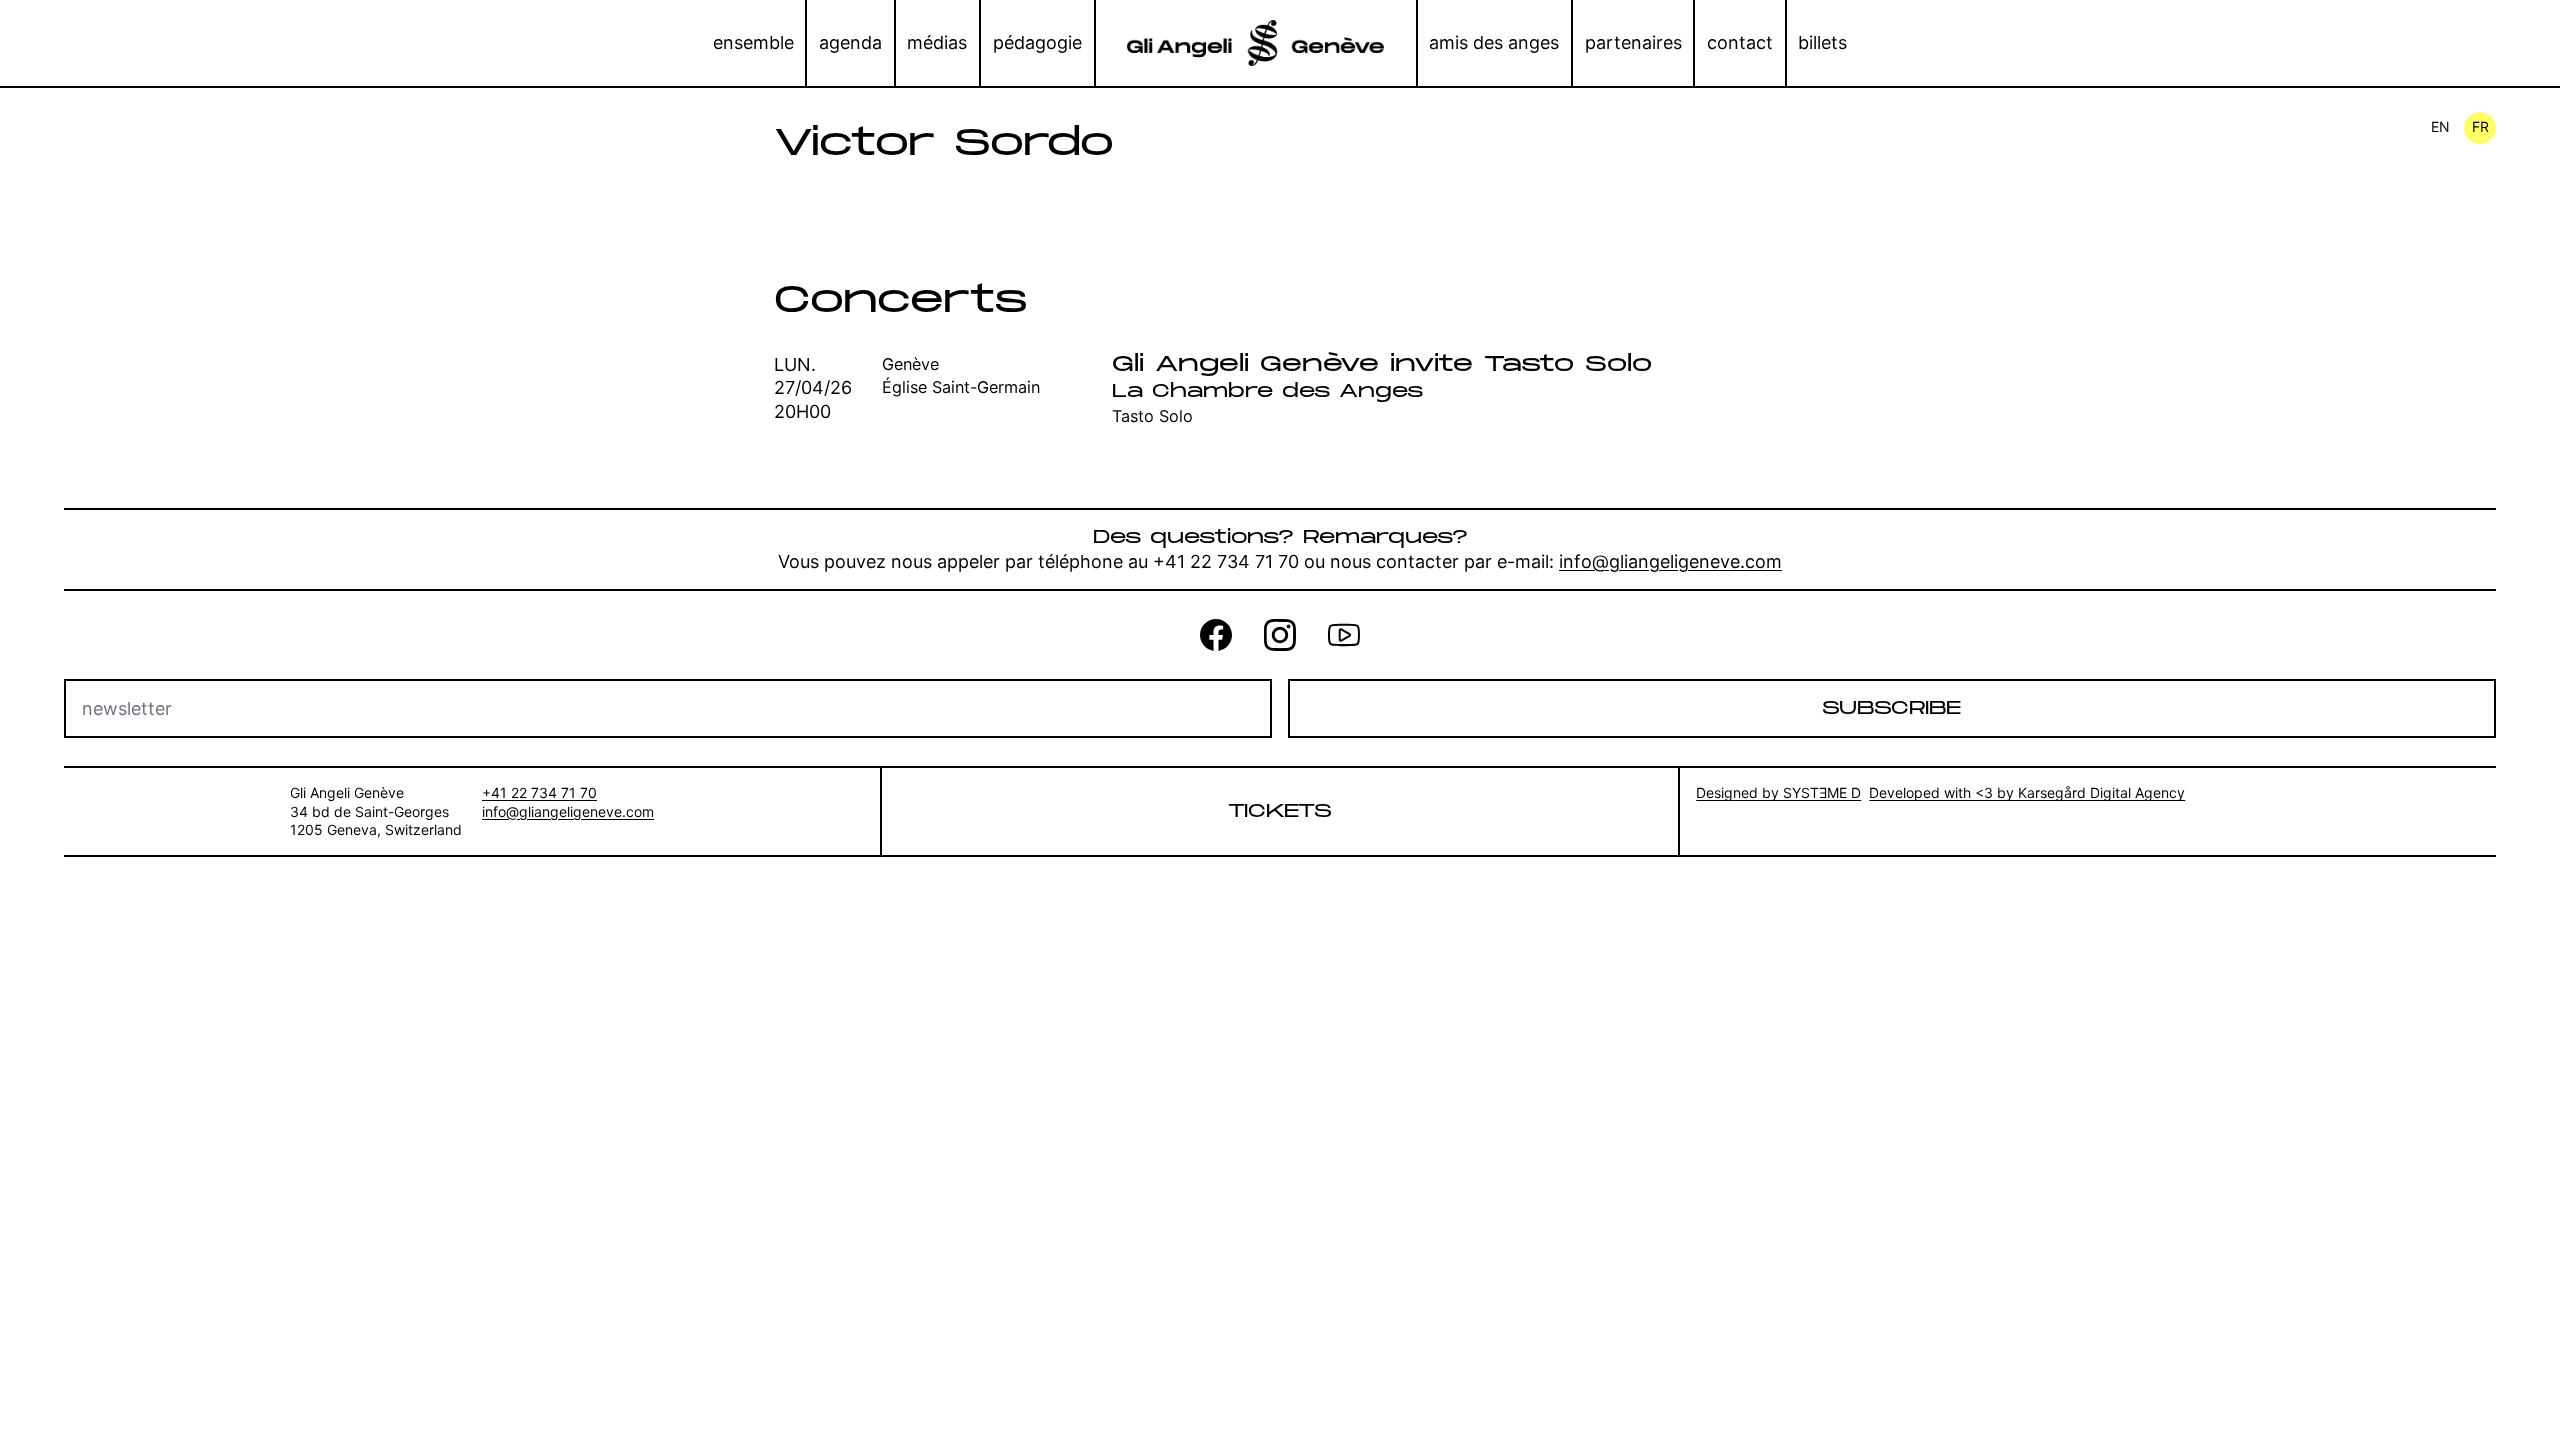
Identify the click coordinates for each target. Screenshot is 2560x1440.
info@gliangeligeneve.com (1670, 561)
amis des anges (1494, 42)
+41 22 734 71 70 (539, 792)
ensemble (753, 42)
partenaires (1633, 42)
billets (1822, 42)
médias (937, 42)
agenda (850, 42)
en (2440, 126)
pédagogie (1037, 42)
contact (1740, 42)
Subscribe (1891, 708)
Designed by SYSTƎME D (1778, 792)
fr (2480, 126)
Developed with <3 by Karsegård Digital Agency (2027, 792)
